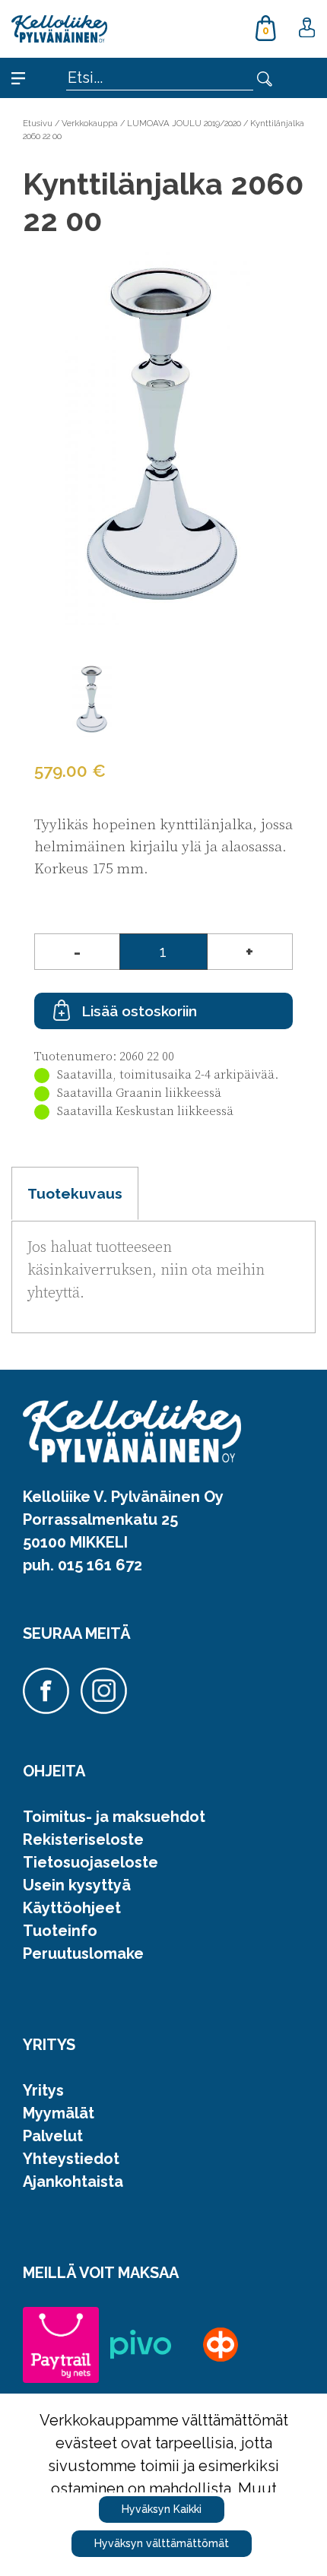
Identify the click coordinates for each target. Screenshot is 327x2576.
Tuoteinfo (60, 1931)
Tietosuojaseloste (90, 1862)
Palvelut (53, 2136)
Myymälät (59, 2113)
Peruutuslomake (83, 1953)
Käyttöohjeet (72, 1908)
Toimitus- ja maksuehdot (114, 1817)
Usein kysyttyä (77, 1885)
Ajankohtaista (73, 2182)
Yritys (43, 2090)
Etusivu (38, 123)
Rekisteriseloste (83, 1839)
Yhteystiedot (71, 2159)
